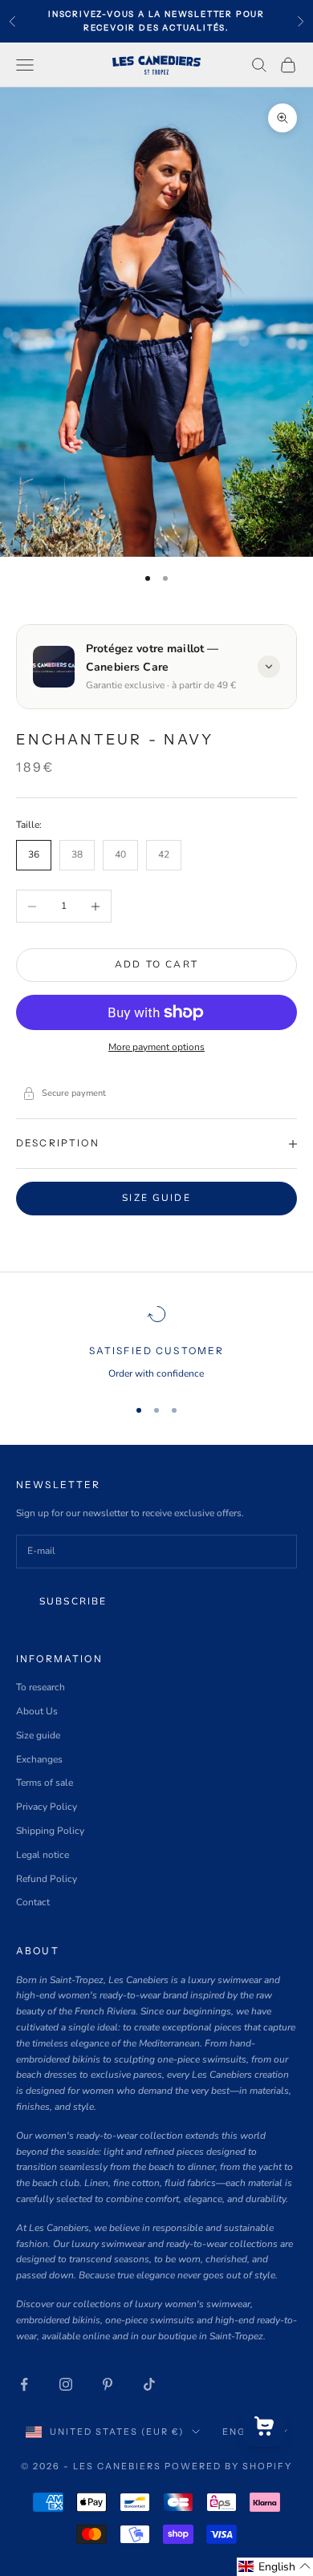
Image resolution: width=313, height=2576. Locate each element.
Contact (33, 1902)
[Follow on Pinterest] (108, 2384)
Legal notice (43, 1855)
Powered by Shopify (228, 2466)
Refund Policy (47, 1879)
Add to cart (156, 964)
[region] (156, 1343)
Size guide (156, 1198)
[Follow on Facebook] (24, 2384)
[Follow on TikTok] (149, 2384)
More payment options (156, 1047)
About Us (37, 1711)
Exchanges (39, 1759)
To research (41, 1687)
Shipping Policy (50, 1831)
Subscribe (73, 1601)
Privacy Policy (47, 1807)
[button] (275, 2567)
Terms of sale (45, 1783)
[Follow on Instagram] (66, 2384)
